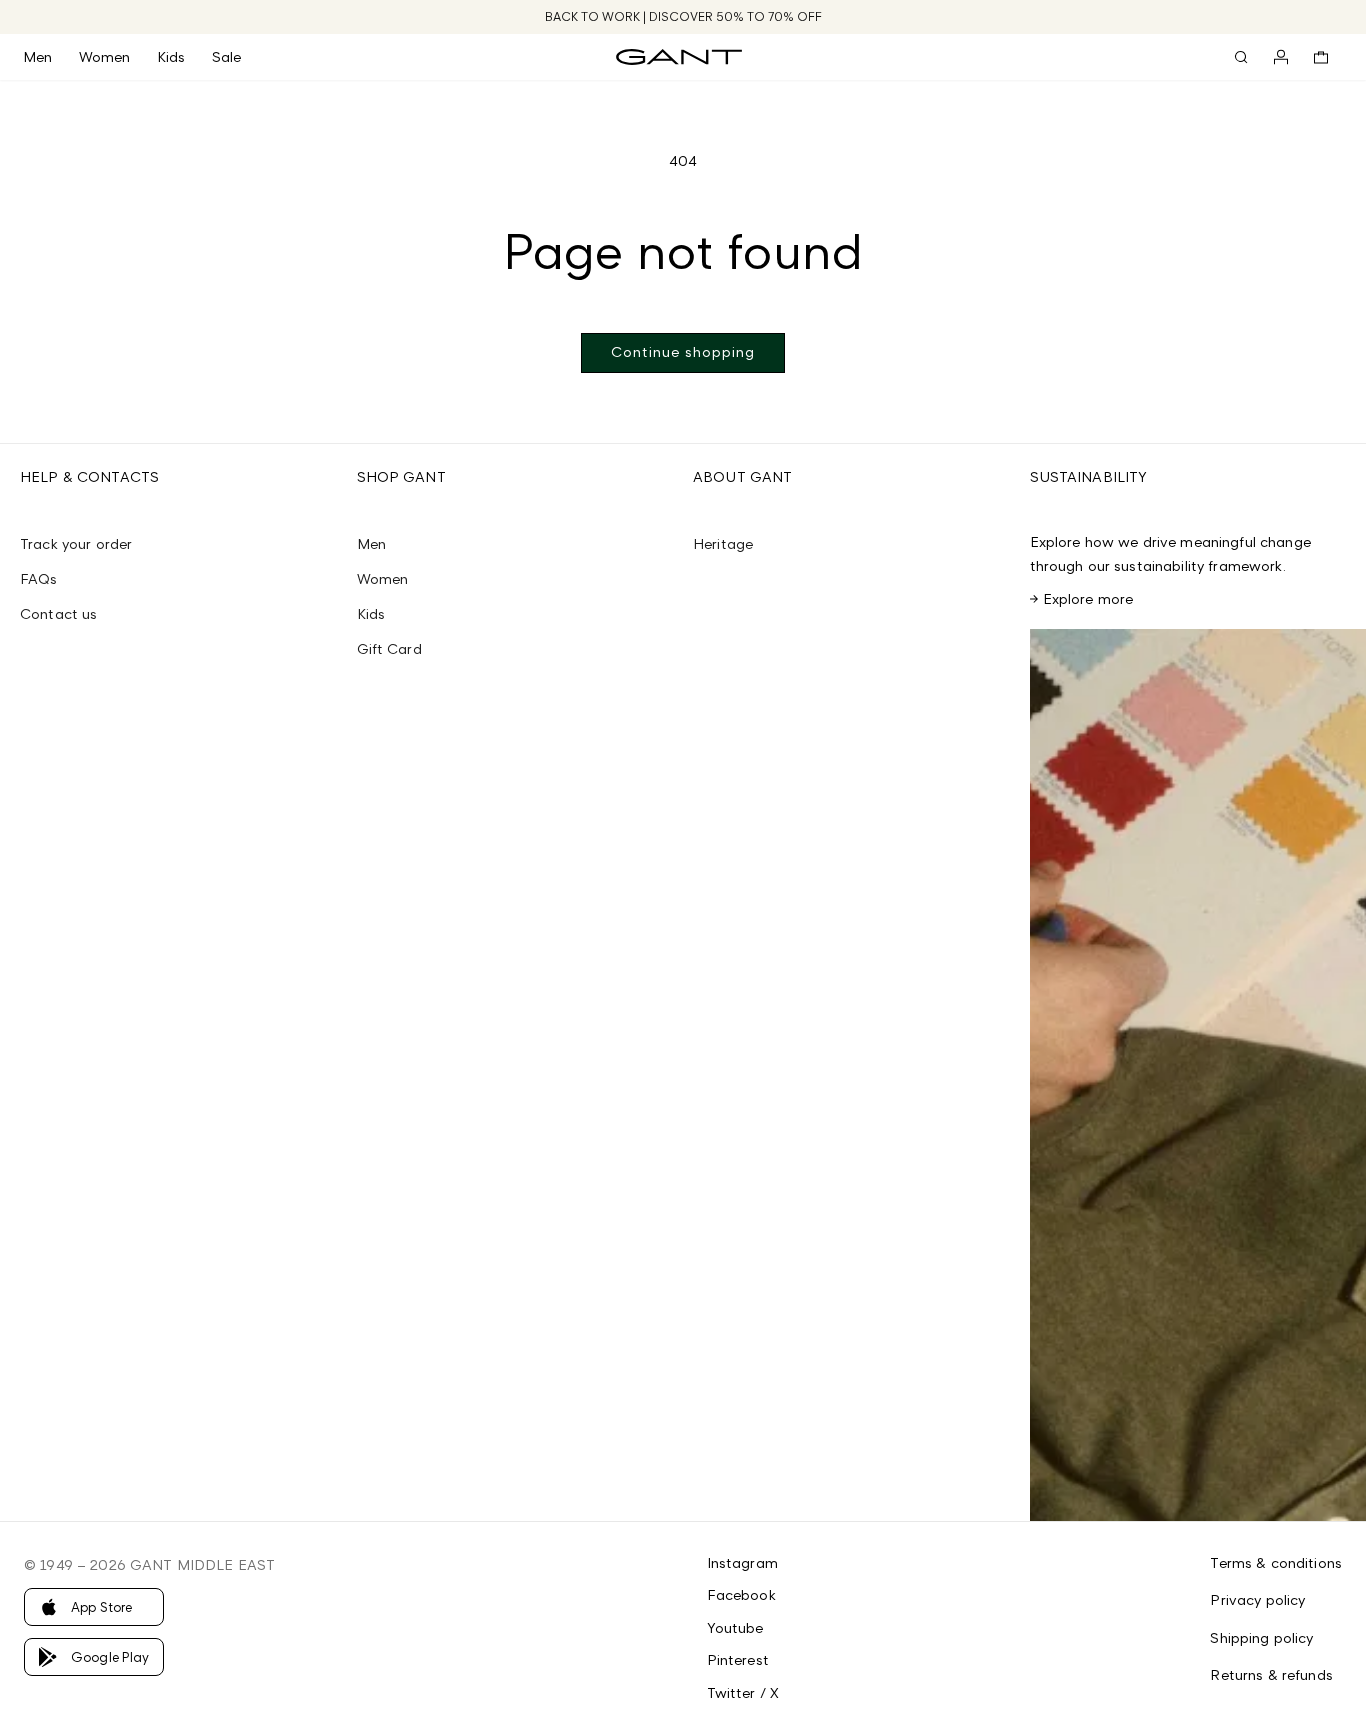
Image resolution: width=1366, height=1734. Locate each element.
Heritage (723, 543)
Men (371, 543)
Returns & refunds (1271, 1674)
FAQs (39, 578)
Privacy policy (1257, 1599)
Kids (371, 613)
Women (383, 578)
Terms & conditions (1276, 1562)
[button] (51, 57)
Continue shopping (683, 351)
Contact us (58, 613)
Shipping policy (1261, 1637)
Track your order (76, 543)
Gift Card (389, 648)
